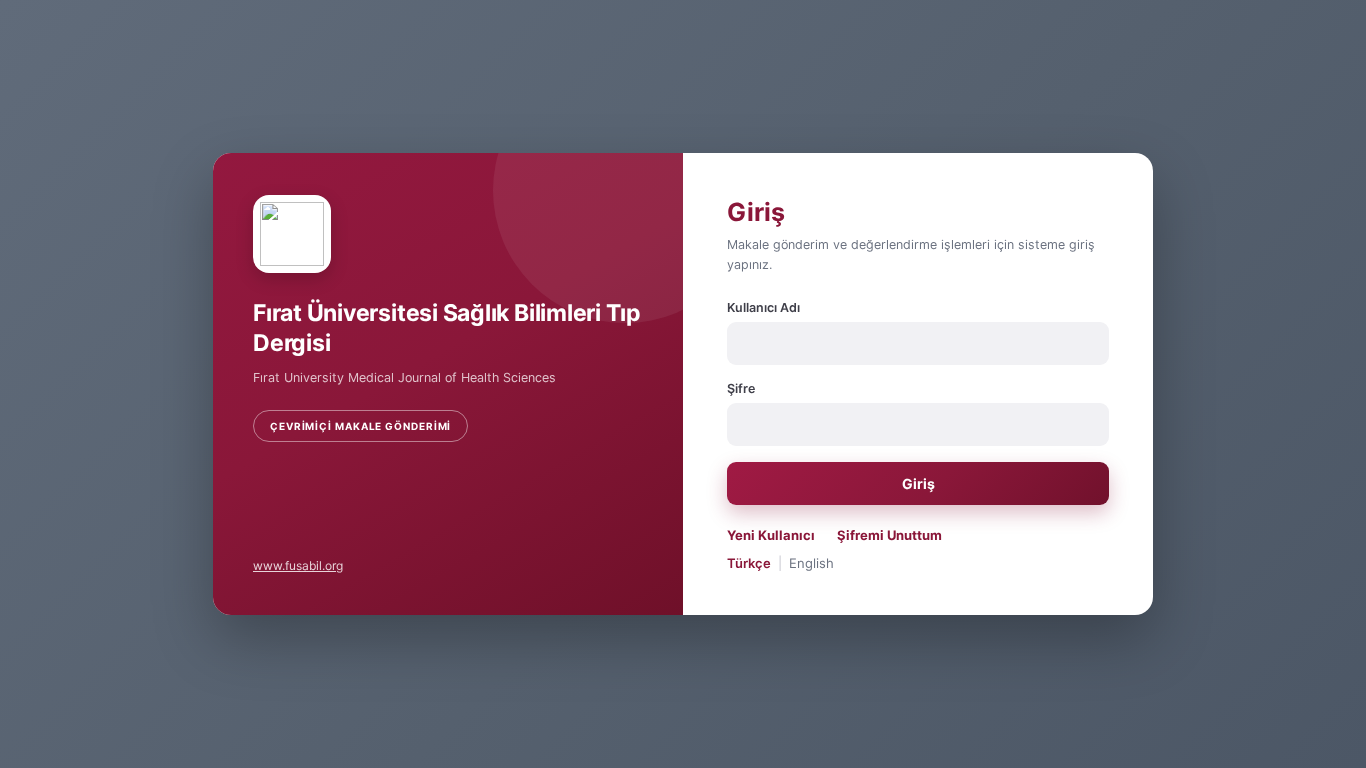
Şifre (741, 388)
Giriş (918, 483)
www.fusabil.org (298, 565)
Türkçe (749, 563)
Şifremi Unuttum (889, 535)
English (811, 563)
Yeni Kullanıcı (771, 535)
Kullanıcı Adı (763, 307)
